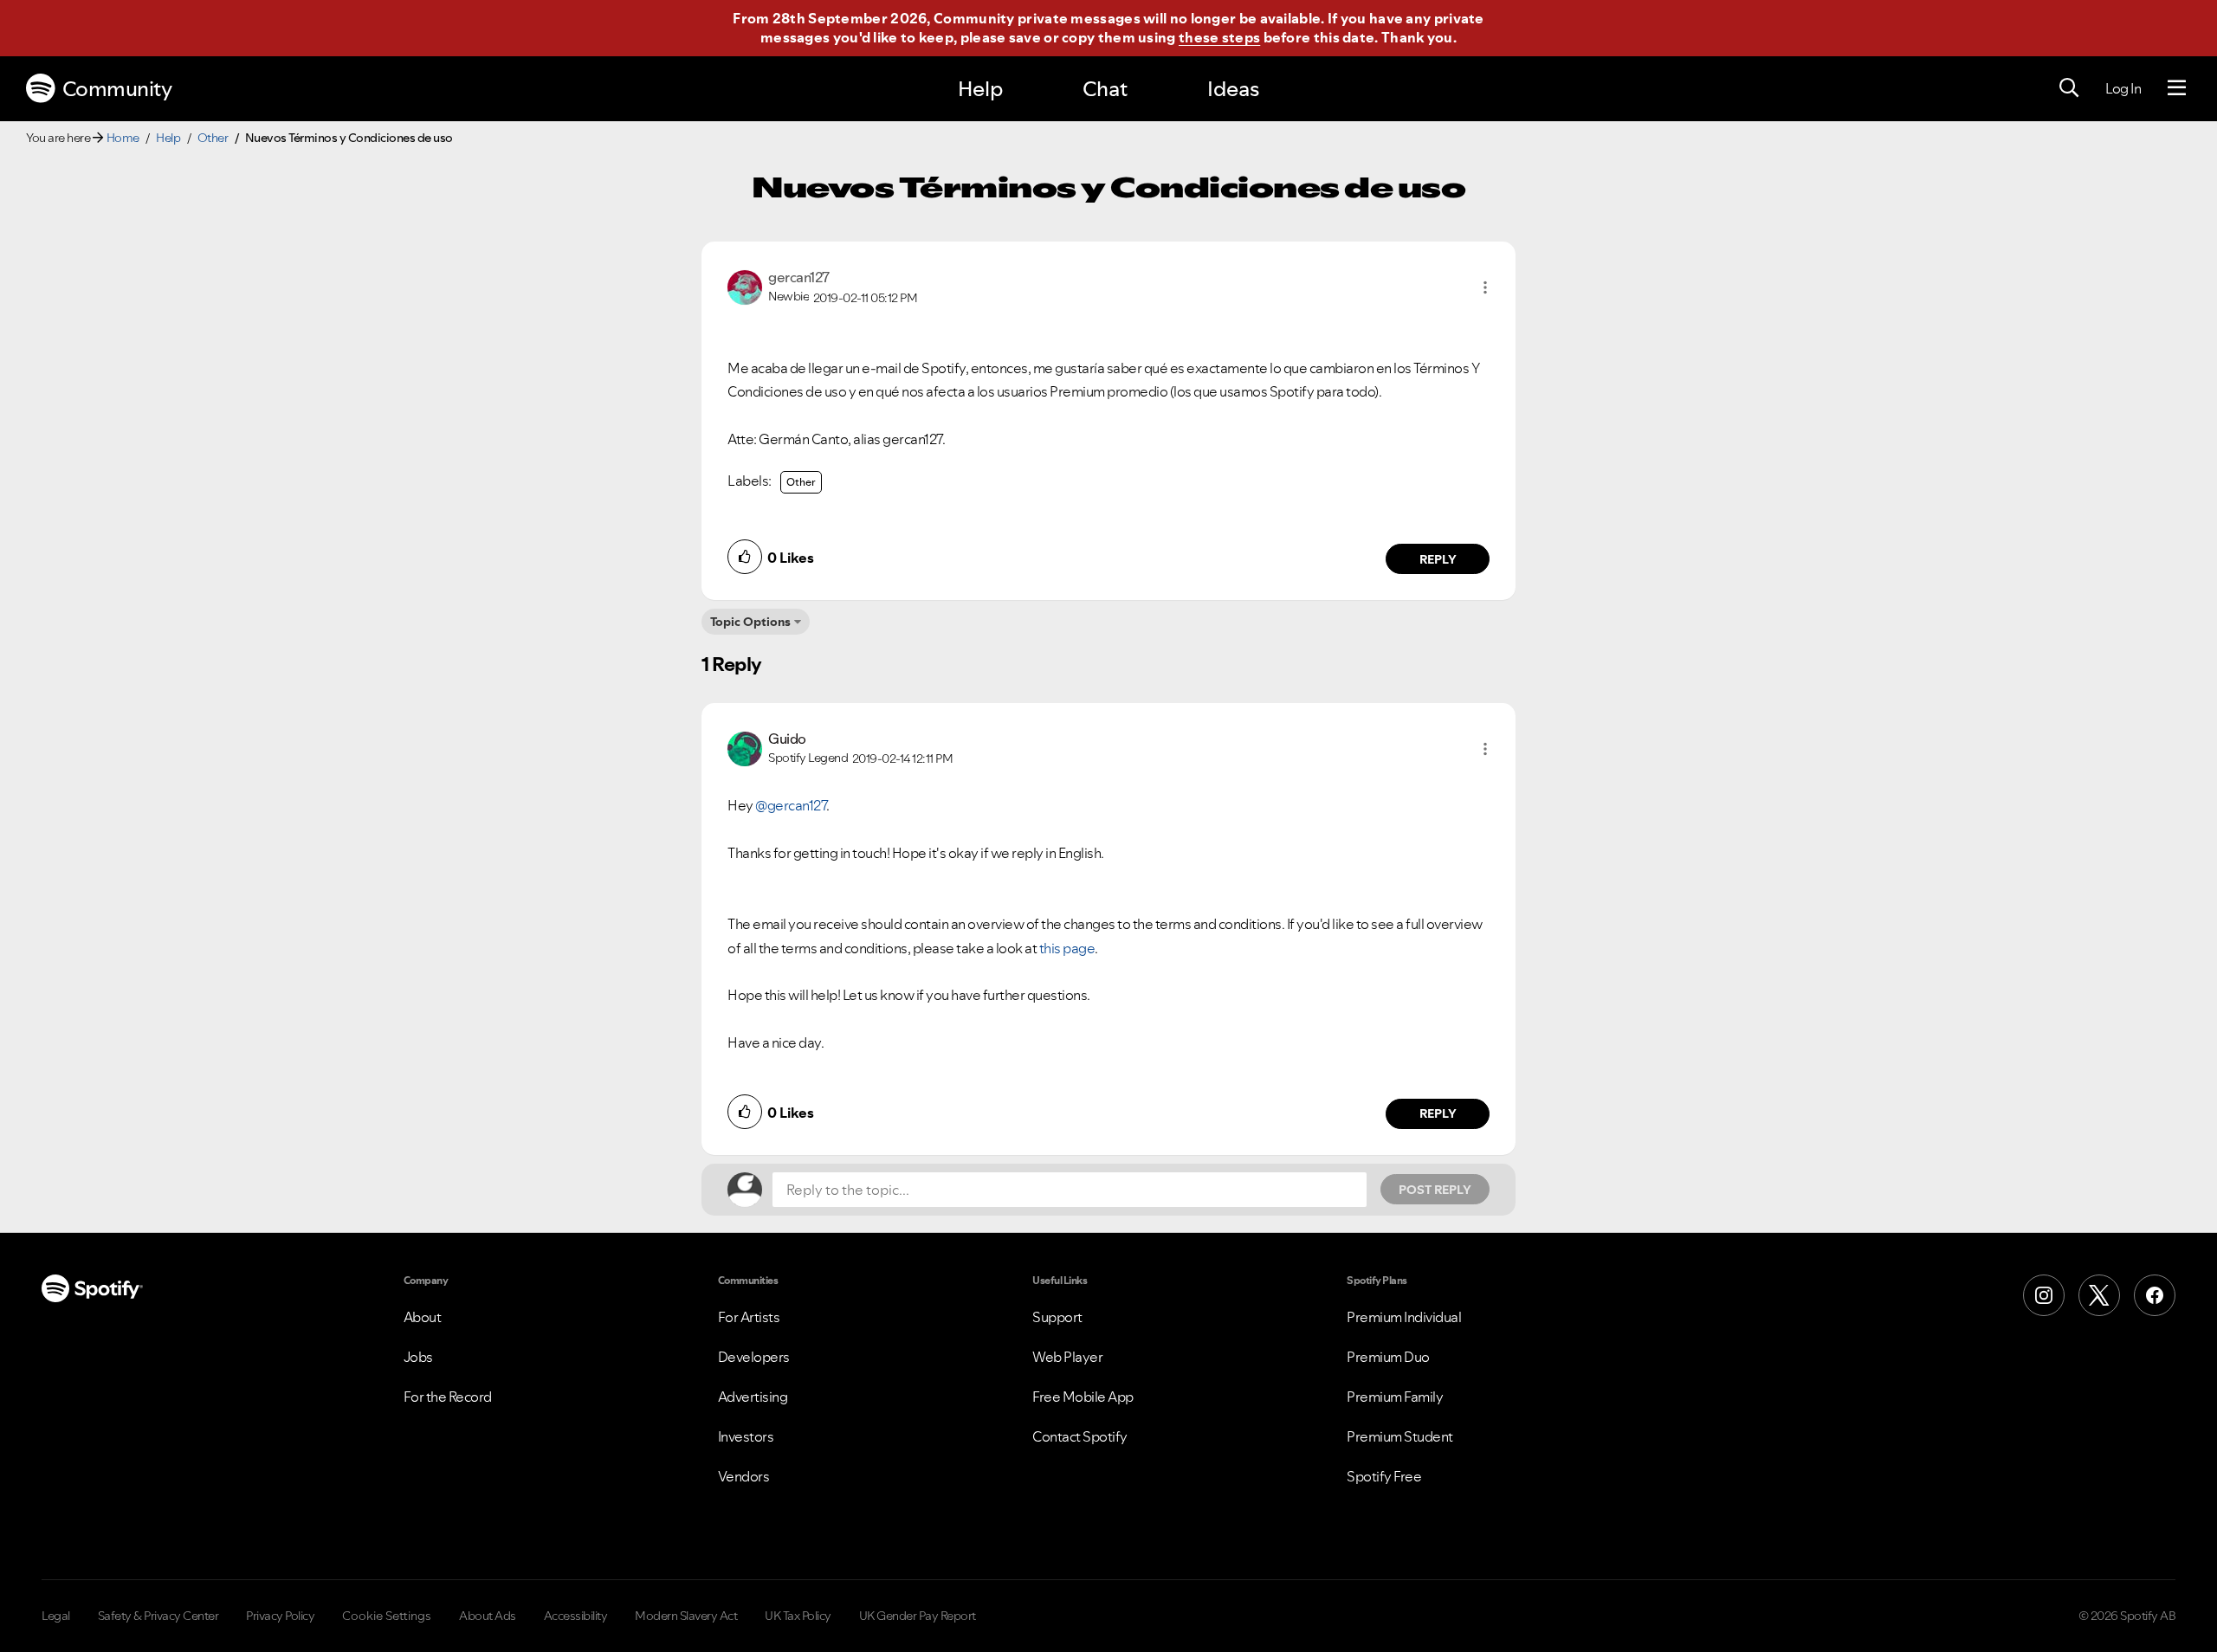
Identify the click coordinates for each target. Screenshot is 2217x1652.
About (423, 1317)
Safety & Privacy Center (158, 1616)
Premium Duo (1388, 1357)
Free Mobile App (1083, 1397)
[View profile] (745, 286)
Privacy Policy (280, 1616)
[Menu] (2177, 88)
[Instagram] (2044, 1295)
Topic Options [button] (750, 622)
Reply (1438, 559)
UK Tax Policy (798, 1616)
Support (1057, 1317)
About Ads (488, 1616)
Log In (2123, 88)
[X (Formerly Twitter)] (2099, 1295)
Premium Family (1395, 1397)
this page (1067, 948)
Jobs (418, 1357)
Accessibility (576, 1616)
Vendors (744, 1476)
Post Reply (1435, 1190)
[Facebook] (2155, 1295)
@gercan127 (791, 805)
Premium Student (1400, 1436)
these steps (1219, 37)
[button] (1485, 287)
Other (213, 138)
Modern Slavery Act (686, 1616)
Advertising (753, 1397)
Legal (56, 1616)
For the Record (448, 1397)
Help (980, 89)
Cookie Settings (387, 1616)
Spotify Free (1384, 1476)
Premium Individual (1404, 1317)
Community (117, 89)
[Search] (2069, 88)
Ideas (1233, 89)
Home (123, 138)
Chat (1105, 89)
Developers (754, 1357)
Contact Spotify (1080, 1436)
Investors (746, 1436)
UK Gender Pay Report (918, 1616)
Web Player (1067, 1357)
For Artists (749, 1317)
